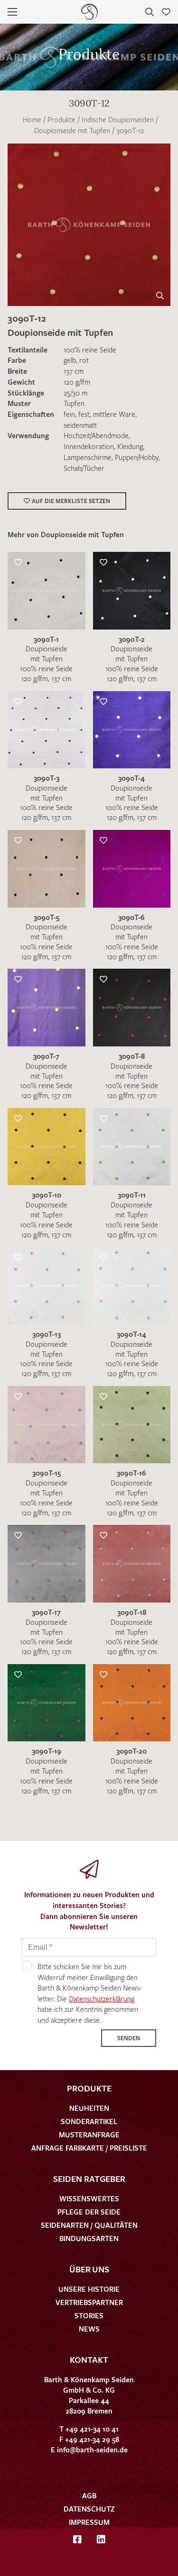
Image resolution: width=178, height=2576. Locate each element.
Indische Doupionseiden (118, 119)
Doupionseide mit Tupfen (72, 130)
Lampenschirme (88, 457)
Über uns (89, 2269)
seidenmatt (80, 425)
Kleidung (130, 446)
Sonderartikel (89, 2121)
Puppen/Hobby (137, 457)
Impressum (89, 2522)
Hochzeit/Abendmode (96, 435)
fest (84, 414)
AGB (89, 2495)
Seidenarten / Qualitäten (89, 2225)
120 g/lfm (77, 382)
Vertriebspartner (89, 2302)
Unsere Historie (89, 2289)
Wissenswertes (89, 2198)
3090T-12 (130, 130)
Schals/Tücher (84, 468)
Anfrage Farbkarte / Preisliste (89, 2148)
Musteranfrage (89, 2135)
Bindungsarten (89, 2238)
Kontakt (89, 2360)
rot (84, 360)
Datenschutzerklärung (102, 1999)
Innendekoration (89, 446)
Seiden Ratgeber (89, 2179)
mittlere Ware (114, 414)
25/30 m (75, 393)
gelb (70, 360)
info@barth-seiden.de (92, 2450)
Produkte (61, 119)
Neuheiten (89, 2108)
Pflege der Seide (89, 2212)
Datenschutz (89, 2509)
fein (69, 414)
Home (32, 119)
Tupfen (74, 403)
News (89, 2329)
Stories (89, 2315)
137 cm (74, 371)
